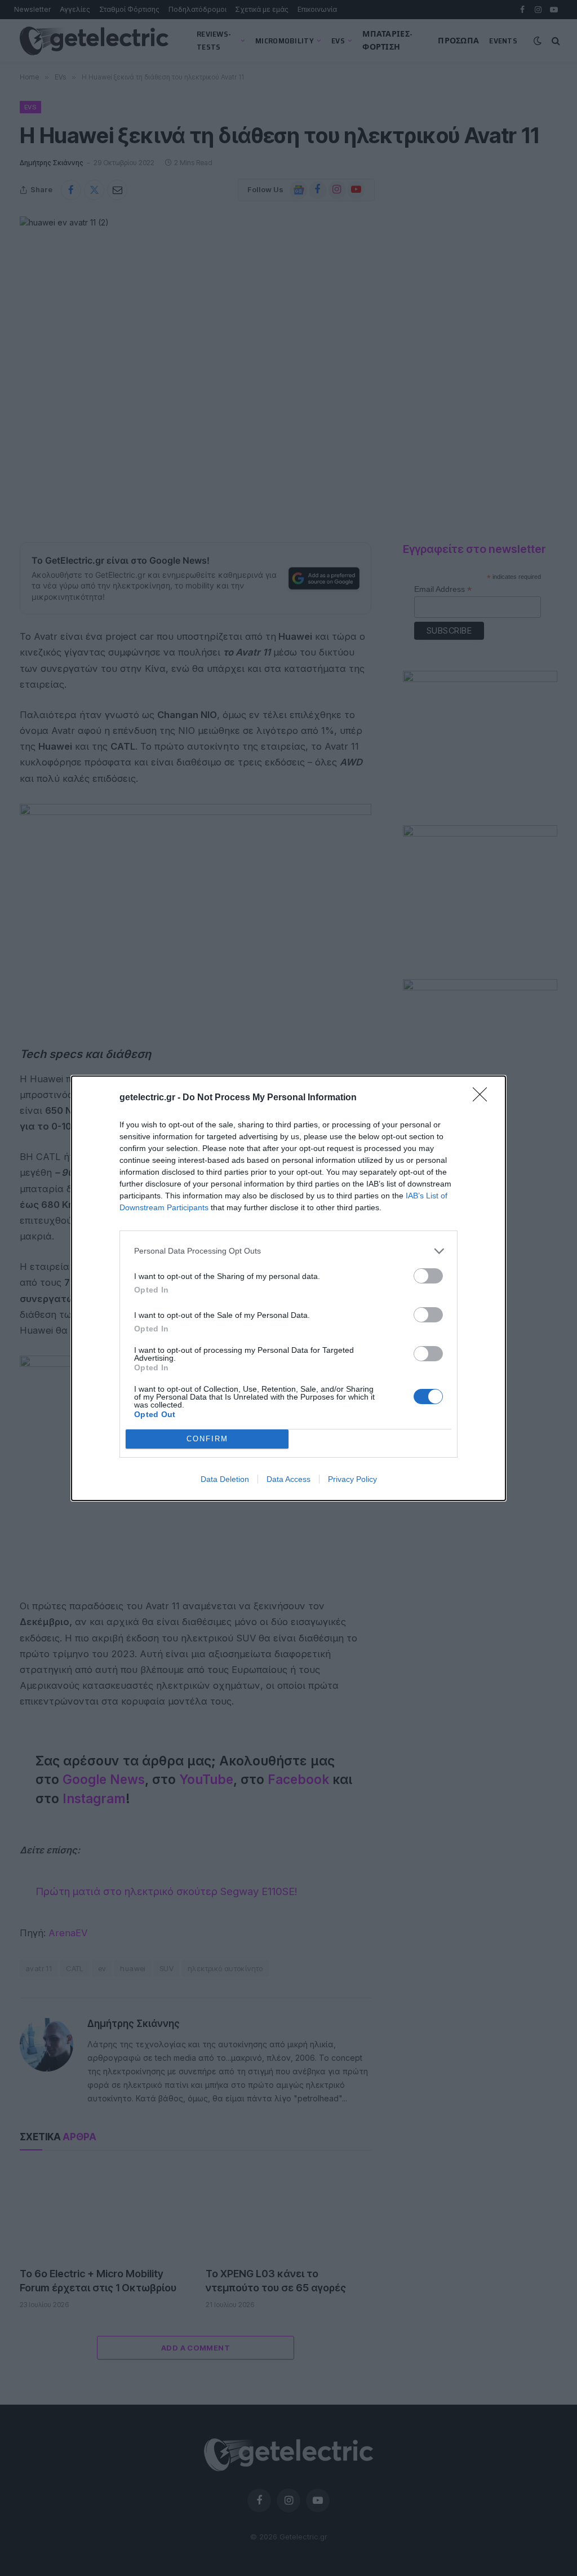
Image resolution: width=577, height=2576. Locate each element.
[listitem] (288, 1251)
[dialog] (288, 1288)
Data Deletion (225, 1479)
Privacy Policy (352, 1479)
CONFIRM (207, 1439)
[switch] (428, 1276)
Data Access (288, 1479)
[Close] (483, 1098)
